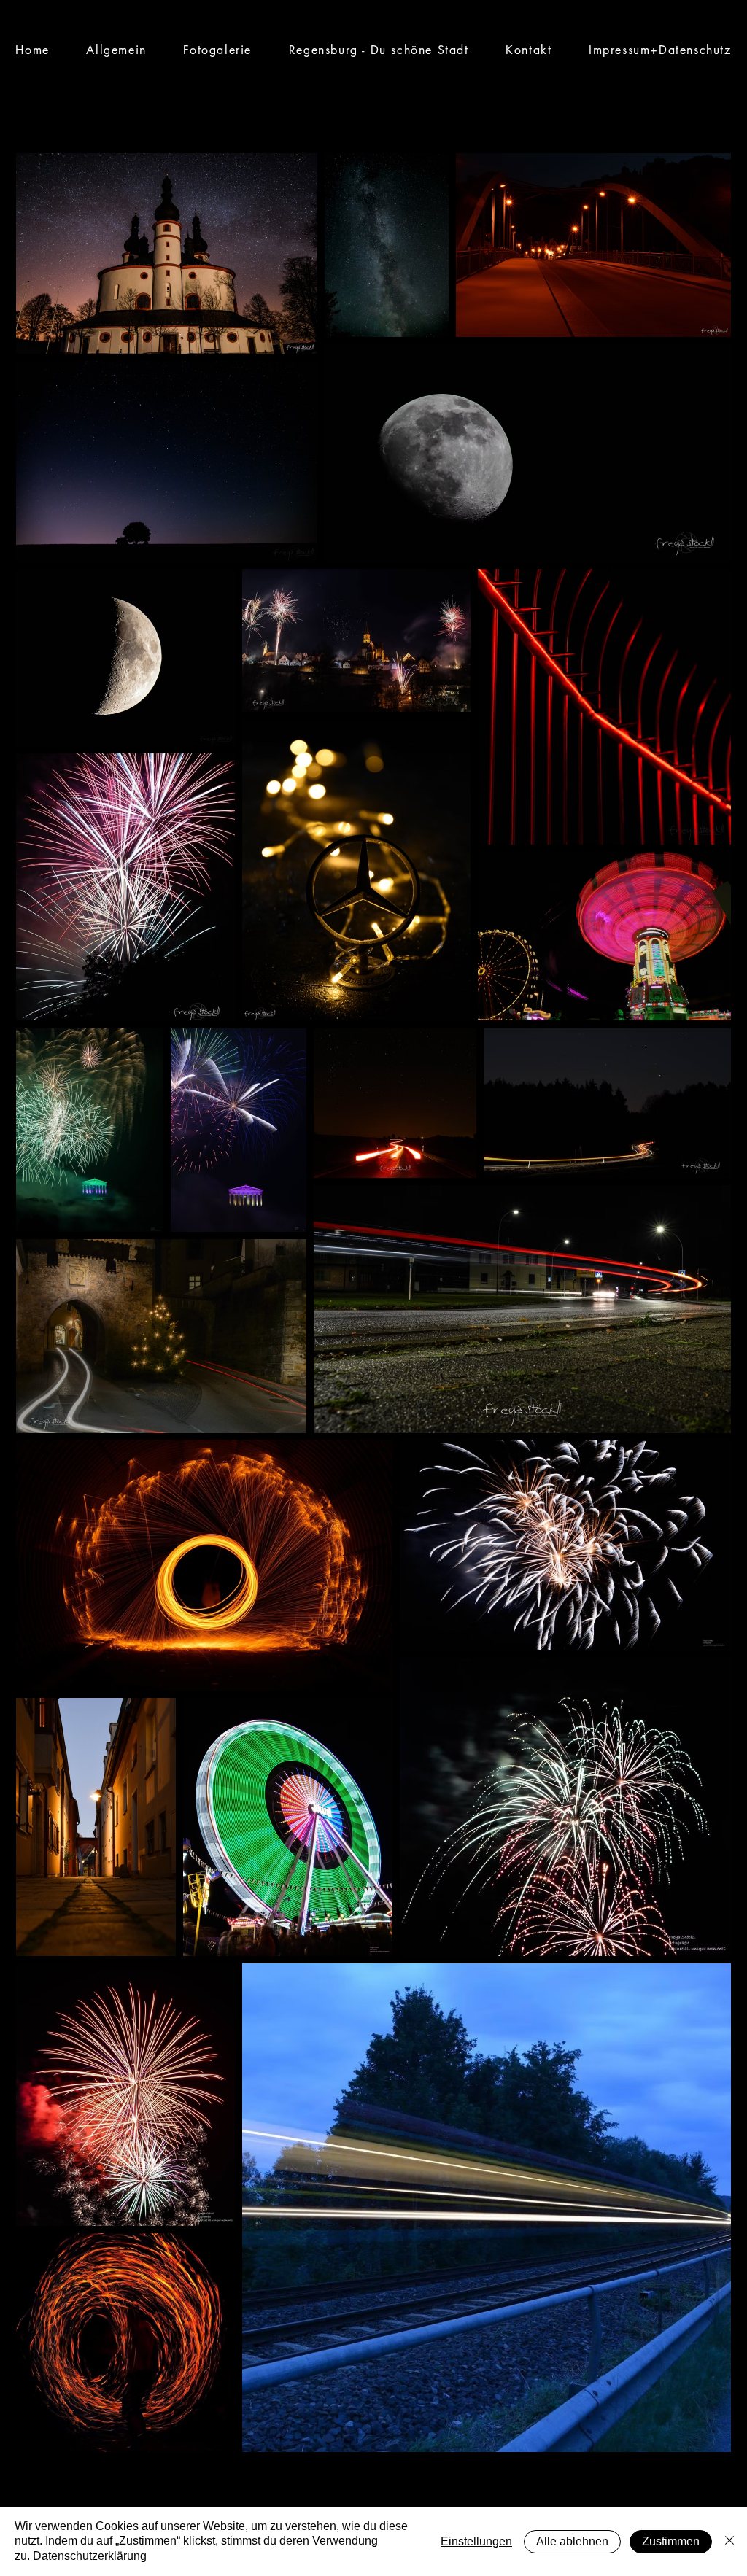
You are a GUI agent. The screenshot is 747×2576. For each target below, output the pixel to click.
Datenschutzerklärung (90, 2556)
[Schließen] (729, 2542)
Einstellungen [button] (476, 2541)
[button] (217, 50)
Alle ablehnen (572, 2541)
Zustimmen (671, 2541)
